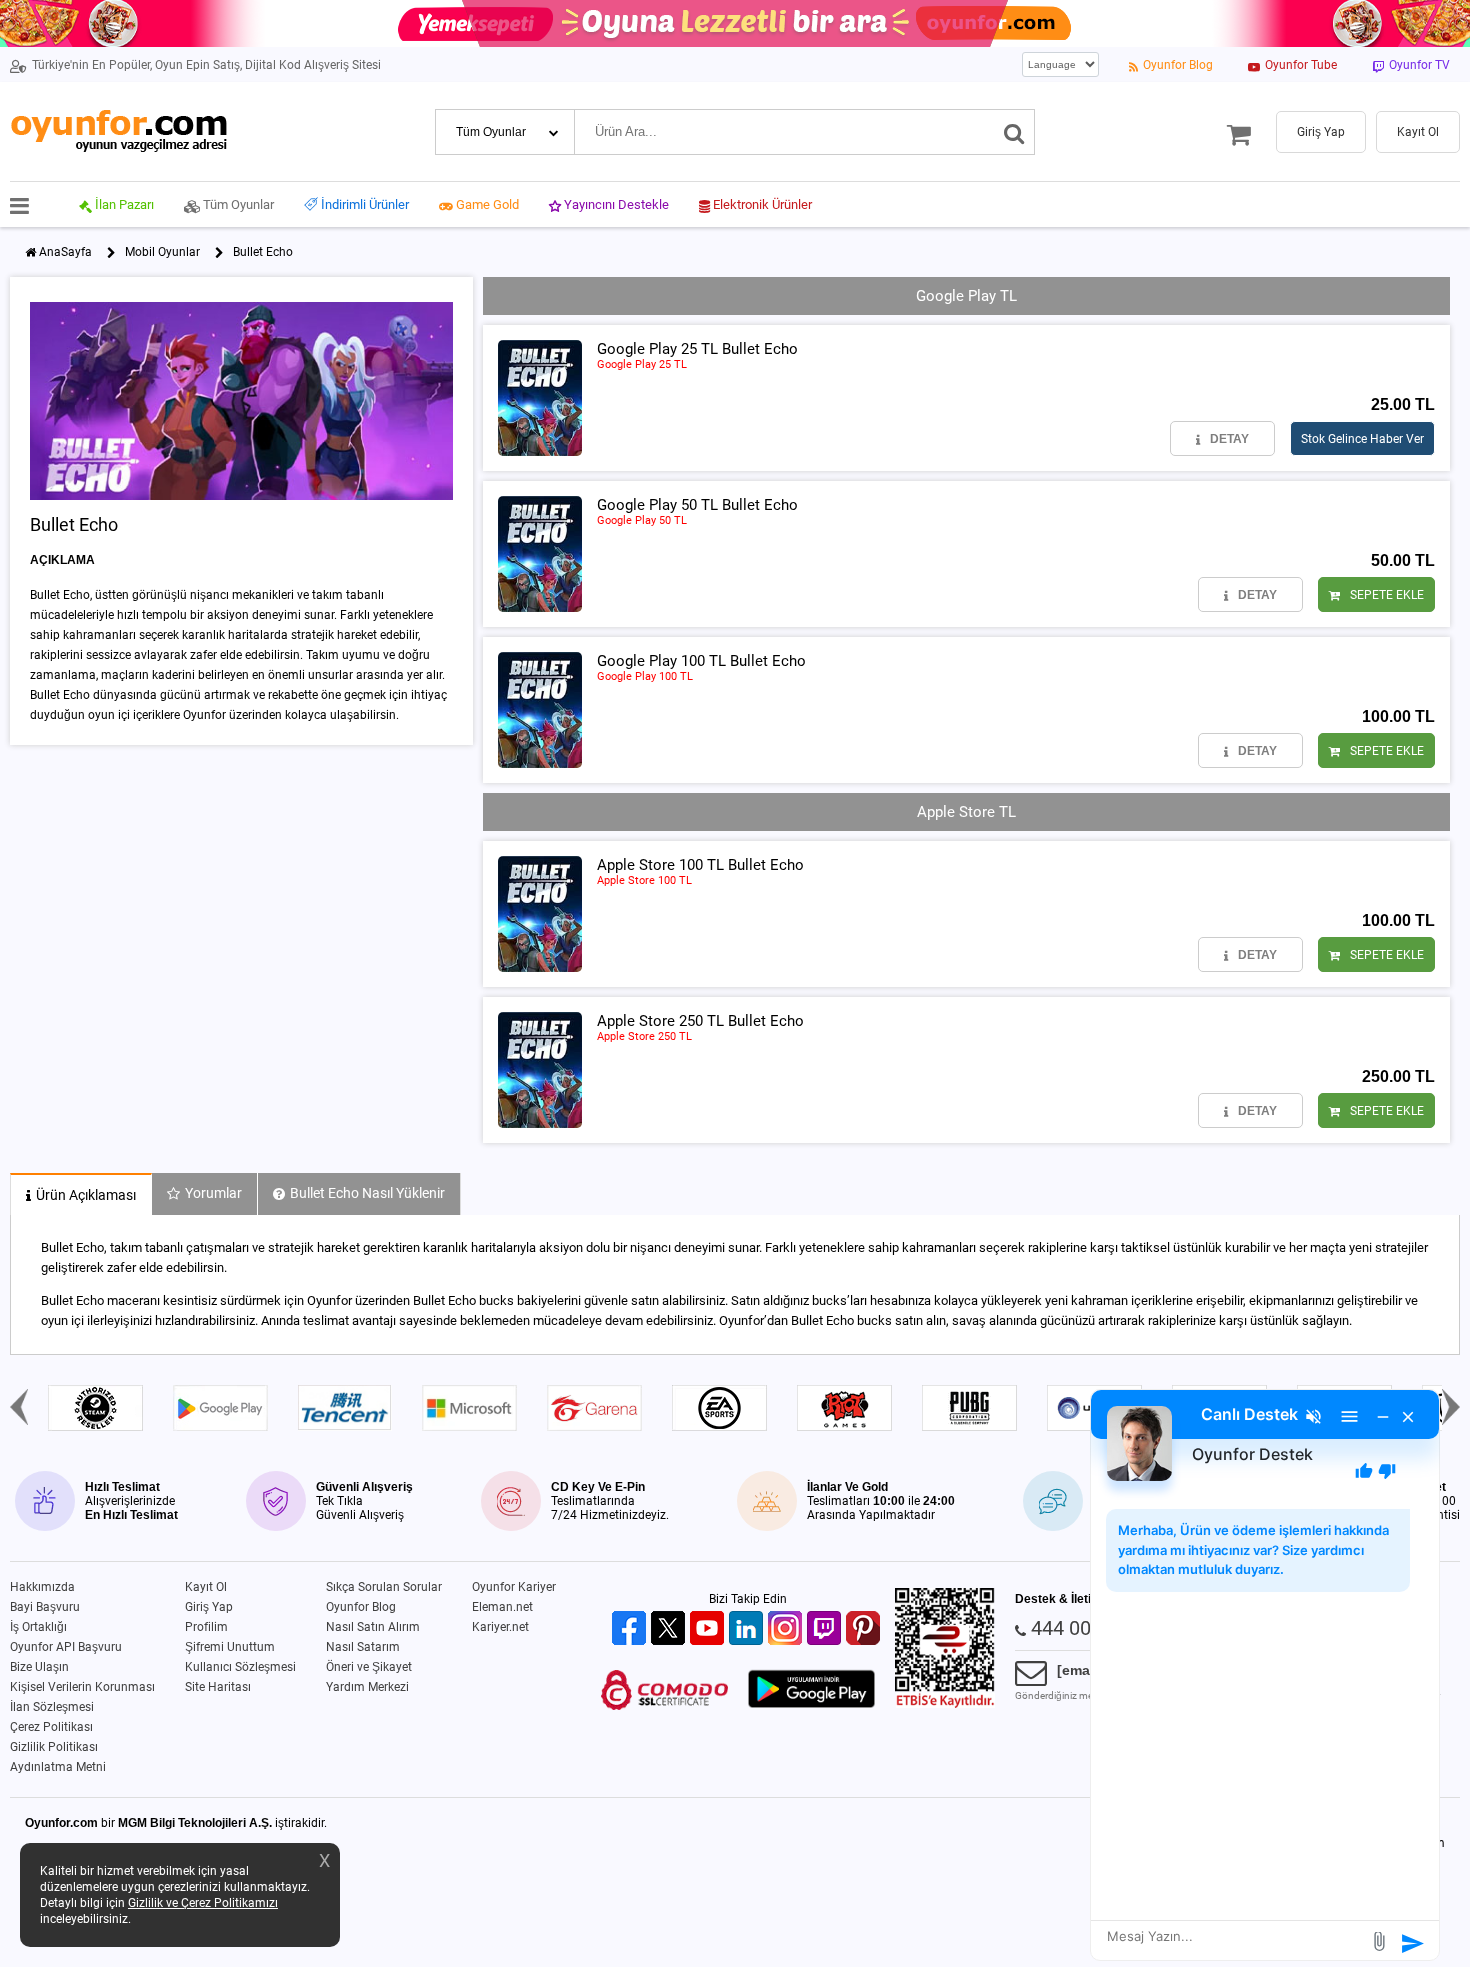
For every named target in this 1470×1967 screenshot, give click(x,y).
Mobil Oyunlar (162, 252)
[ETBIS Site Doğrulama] (945, 1704)
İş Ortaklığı (38, 1627)
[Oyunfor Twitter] (670, 1629)
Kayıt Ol (206, 1587)
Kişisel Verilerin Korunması (82, 1687)
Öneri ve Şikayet (369, 1667)
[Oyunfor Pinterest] (865, 1629)
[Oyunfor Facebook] (631, 1629)
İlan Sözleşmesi (52, 1707)
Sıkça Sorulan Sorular (384, 1587)
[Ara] (1014, 132)
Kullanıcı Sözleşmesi (240, 1667)
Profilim (206, 1627)
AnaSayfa (65, 252)
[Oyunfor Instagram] (787, 1629)
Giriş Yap (209, 1607)
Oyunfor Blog (361, 1607)
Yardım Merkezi (367, 1687)
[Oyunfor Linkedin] (748, 1629)
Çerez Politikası (51, 1727)
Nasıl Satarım (363, 1647)
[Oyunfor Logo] (118, 131)
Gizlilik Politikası (54, 1747)
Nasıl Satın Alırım (373, 1627)
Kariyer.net (500, 1627)
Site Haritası (218, 1687)
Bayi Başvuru (45, 1607)
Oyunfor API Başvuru (66, 1647)
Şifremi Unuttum (230, 1647)
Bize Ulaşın (39, 1667)
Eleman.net (502, 1607)
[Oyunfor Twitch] (826, 1629)
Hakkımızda (42, 1587)
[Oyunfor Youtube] (709, 1629)
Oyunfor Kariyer (514, 1587)
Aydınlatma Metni (58, 1767)
